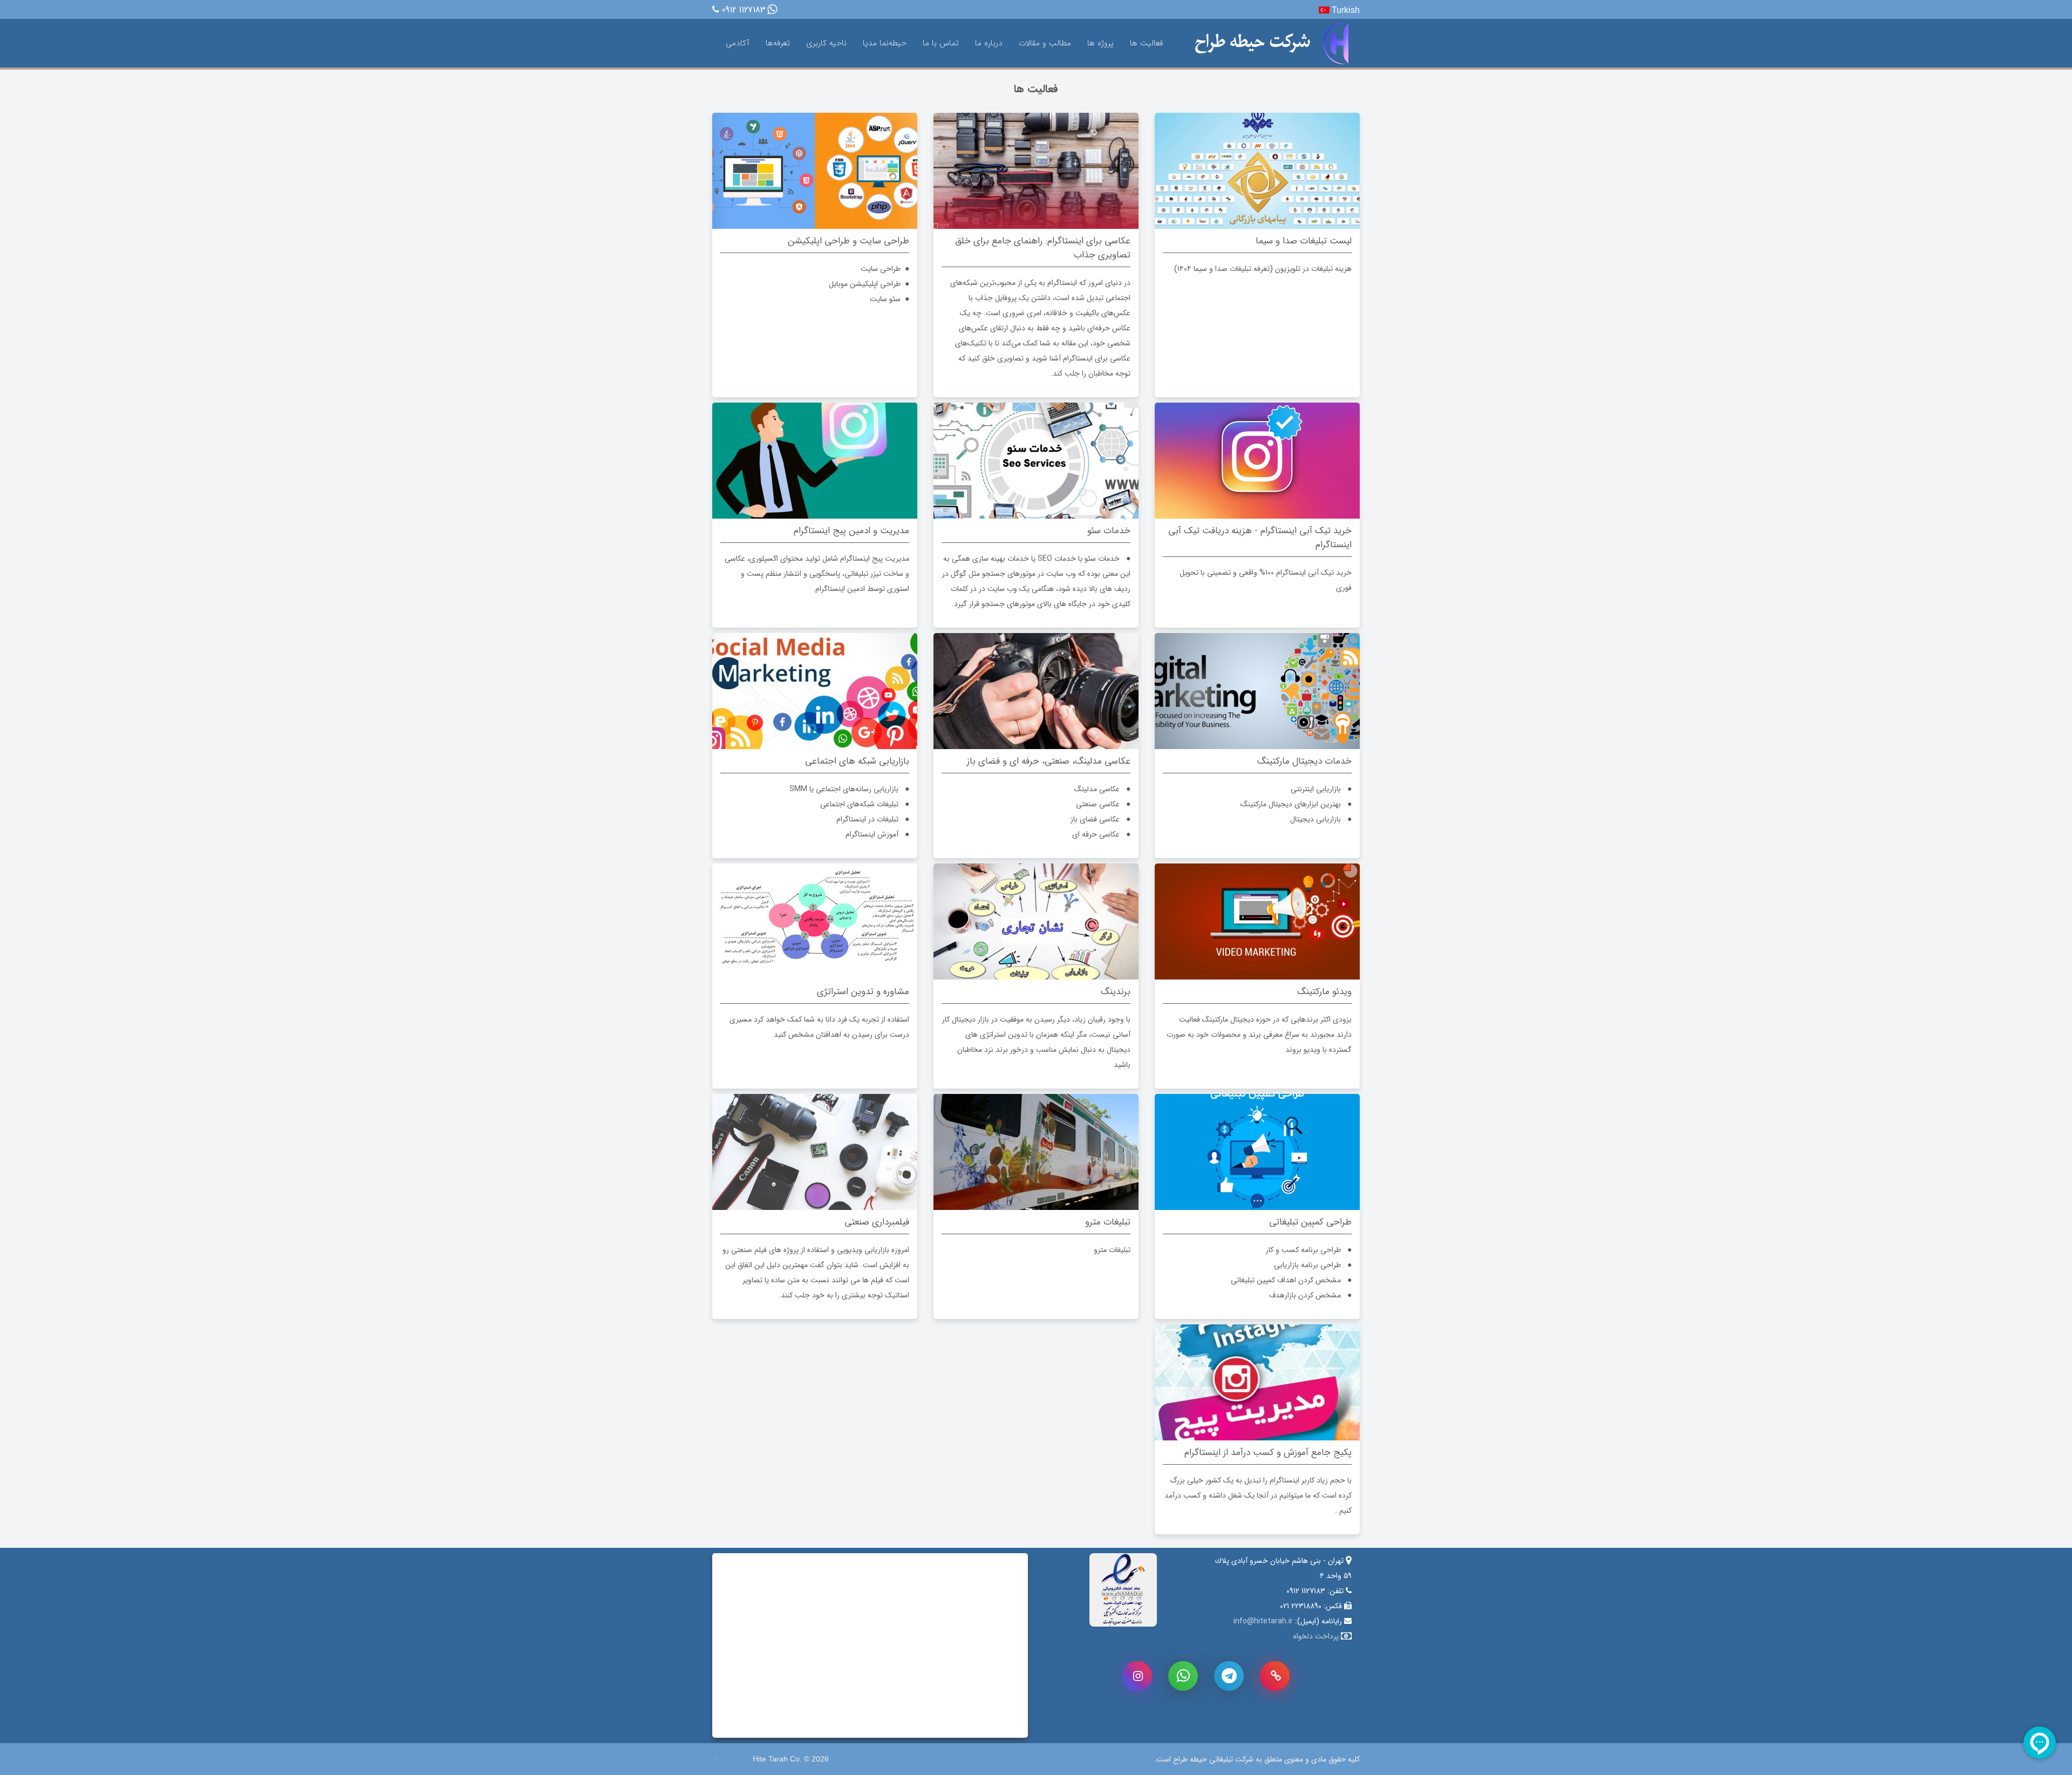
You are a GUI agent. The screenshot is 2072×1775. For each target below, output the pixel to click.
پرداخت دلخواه (1316, 1636)
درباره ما (989, 43)
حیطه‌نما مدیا (885, 43)
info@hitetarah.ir (1263, 1621)
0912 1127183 (744, 11)
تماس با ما (941, 43)
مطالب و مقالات (1045, 43)
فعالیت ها (1146, 43)
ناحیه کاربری (826, 43)
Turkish (1345, 10)
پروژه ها (1100, 43)
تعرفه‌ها (778, 43)
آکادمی (738, 43)
